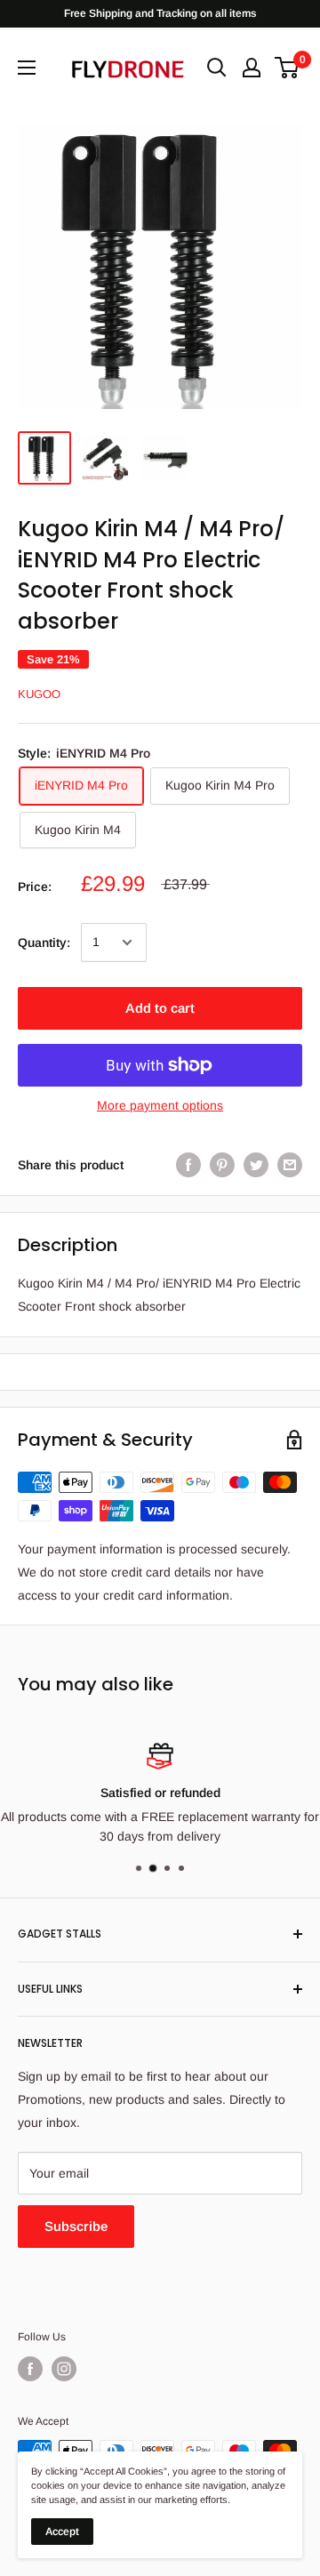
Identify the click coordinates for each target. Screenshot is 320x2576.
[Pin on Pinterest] (222, 1165)
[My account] (252, 68)
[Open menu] (27, 68)
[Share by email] (290, 1165)
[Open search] (217, 68)
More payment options (160, 1105)
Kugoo (39, 694)
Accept (62, 2532)
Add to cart (160, 1008)
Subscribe (76, 2226)
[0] (288, 68)
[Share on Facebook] (188, 1165)
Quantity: (44, 943)
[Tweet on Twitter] (256, 1165)
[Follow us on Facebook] (30, 2369)
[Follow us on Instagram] (64, 2369)
